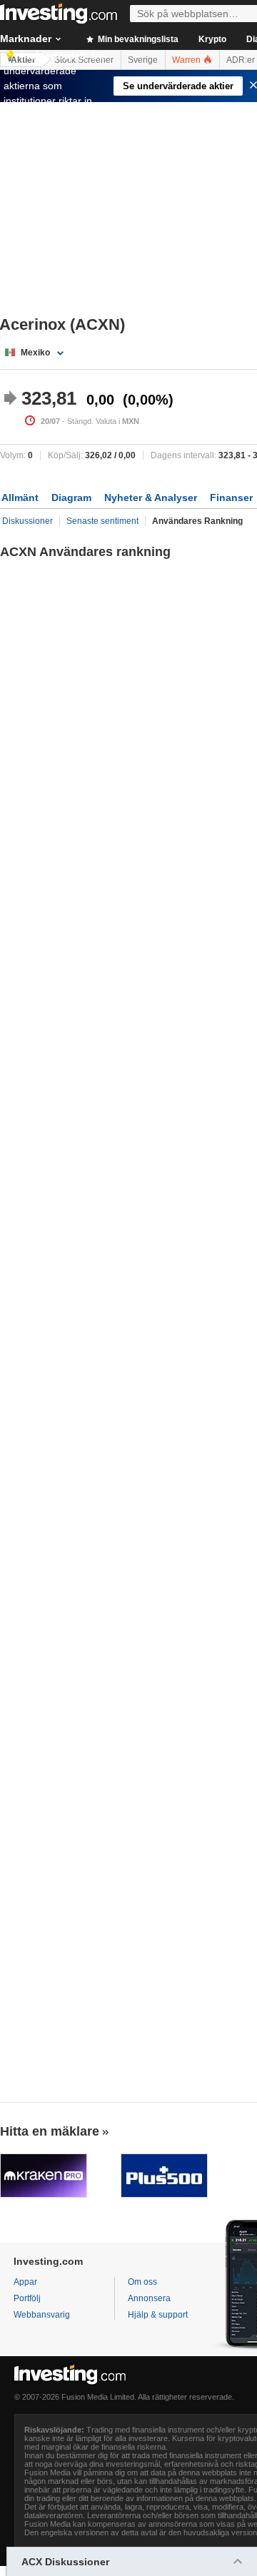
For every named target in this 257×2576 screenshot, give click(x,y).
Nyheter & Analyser (151, 497)
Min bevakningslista (137, 39)
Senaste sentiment (102, 521)
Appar (25, 2282)
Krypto (212, 39)
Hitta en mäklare (50, 2131)
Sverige (143, 60)
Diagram (71, 497)
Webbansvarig (42, 2315)
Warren (187, 60)
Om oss (142, 2282)
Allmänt (20, 497)
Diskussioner (27, 521)
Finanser (231, 497)
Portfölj (27, 2298)
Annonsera (149, 2298)
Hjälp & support (158, 2315)
